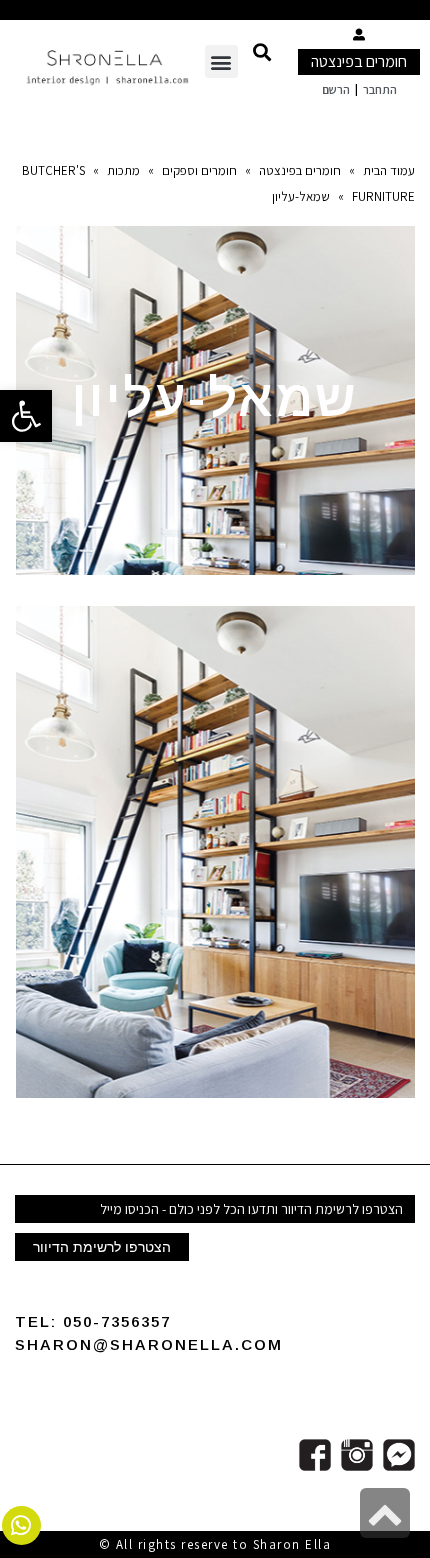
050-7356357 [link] (117, 1321)
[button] (261, 51)
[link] (26, 416)
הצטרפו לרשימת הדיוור (102, 1247)
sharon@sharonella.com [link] (149, 1344)
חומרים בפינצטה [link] (359, 61)
